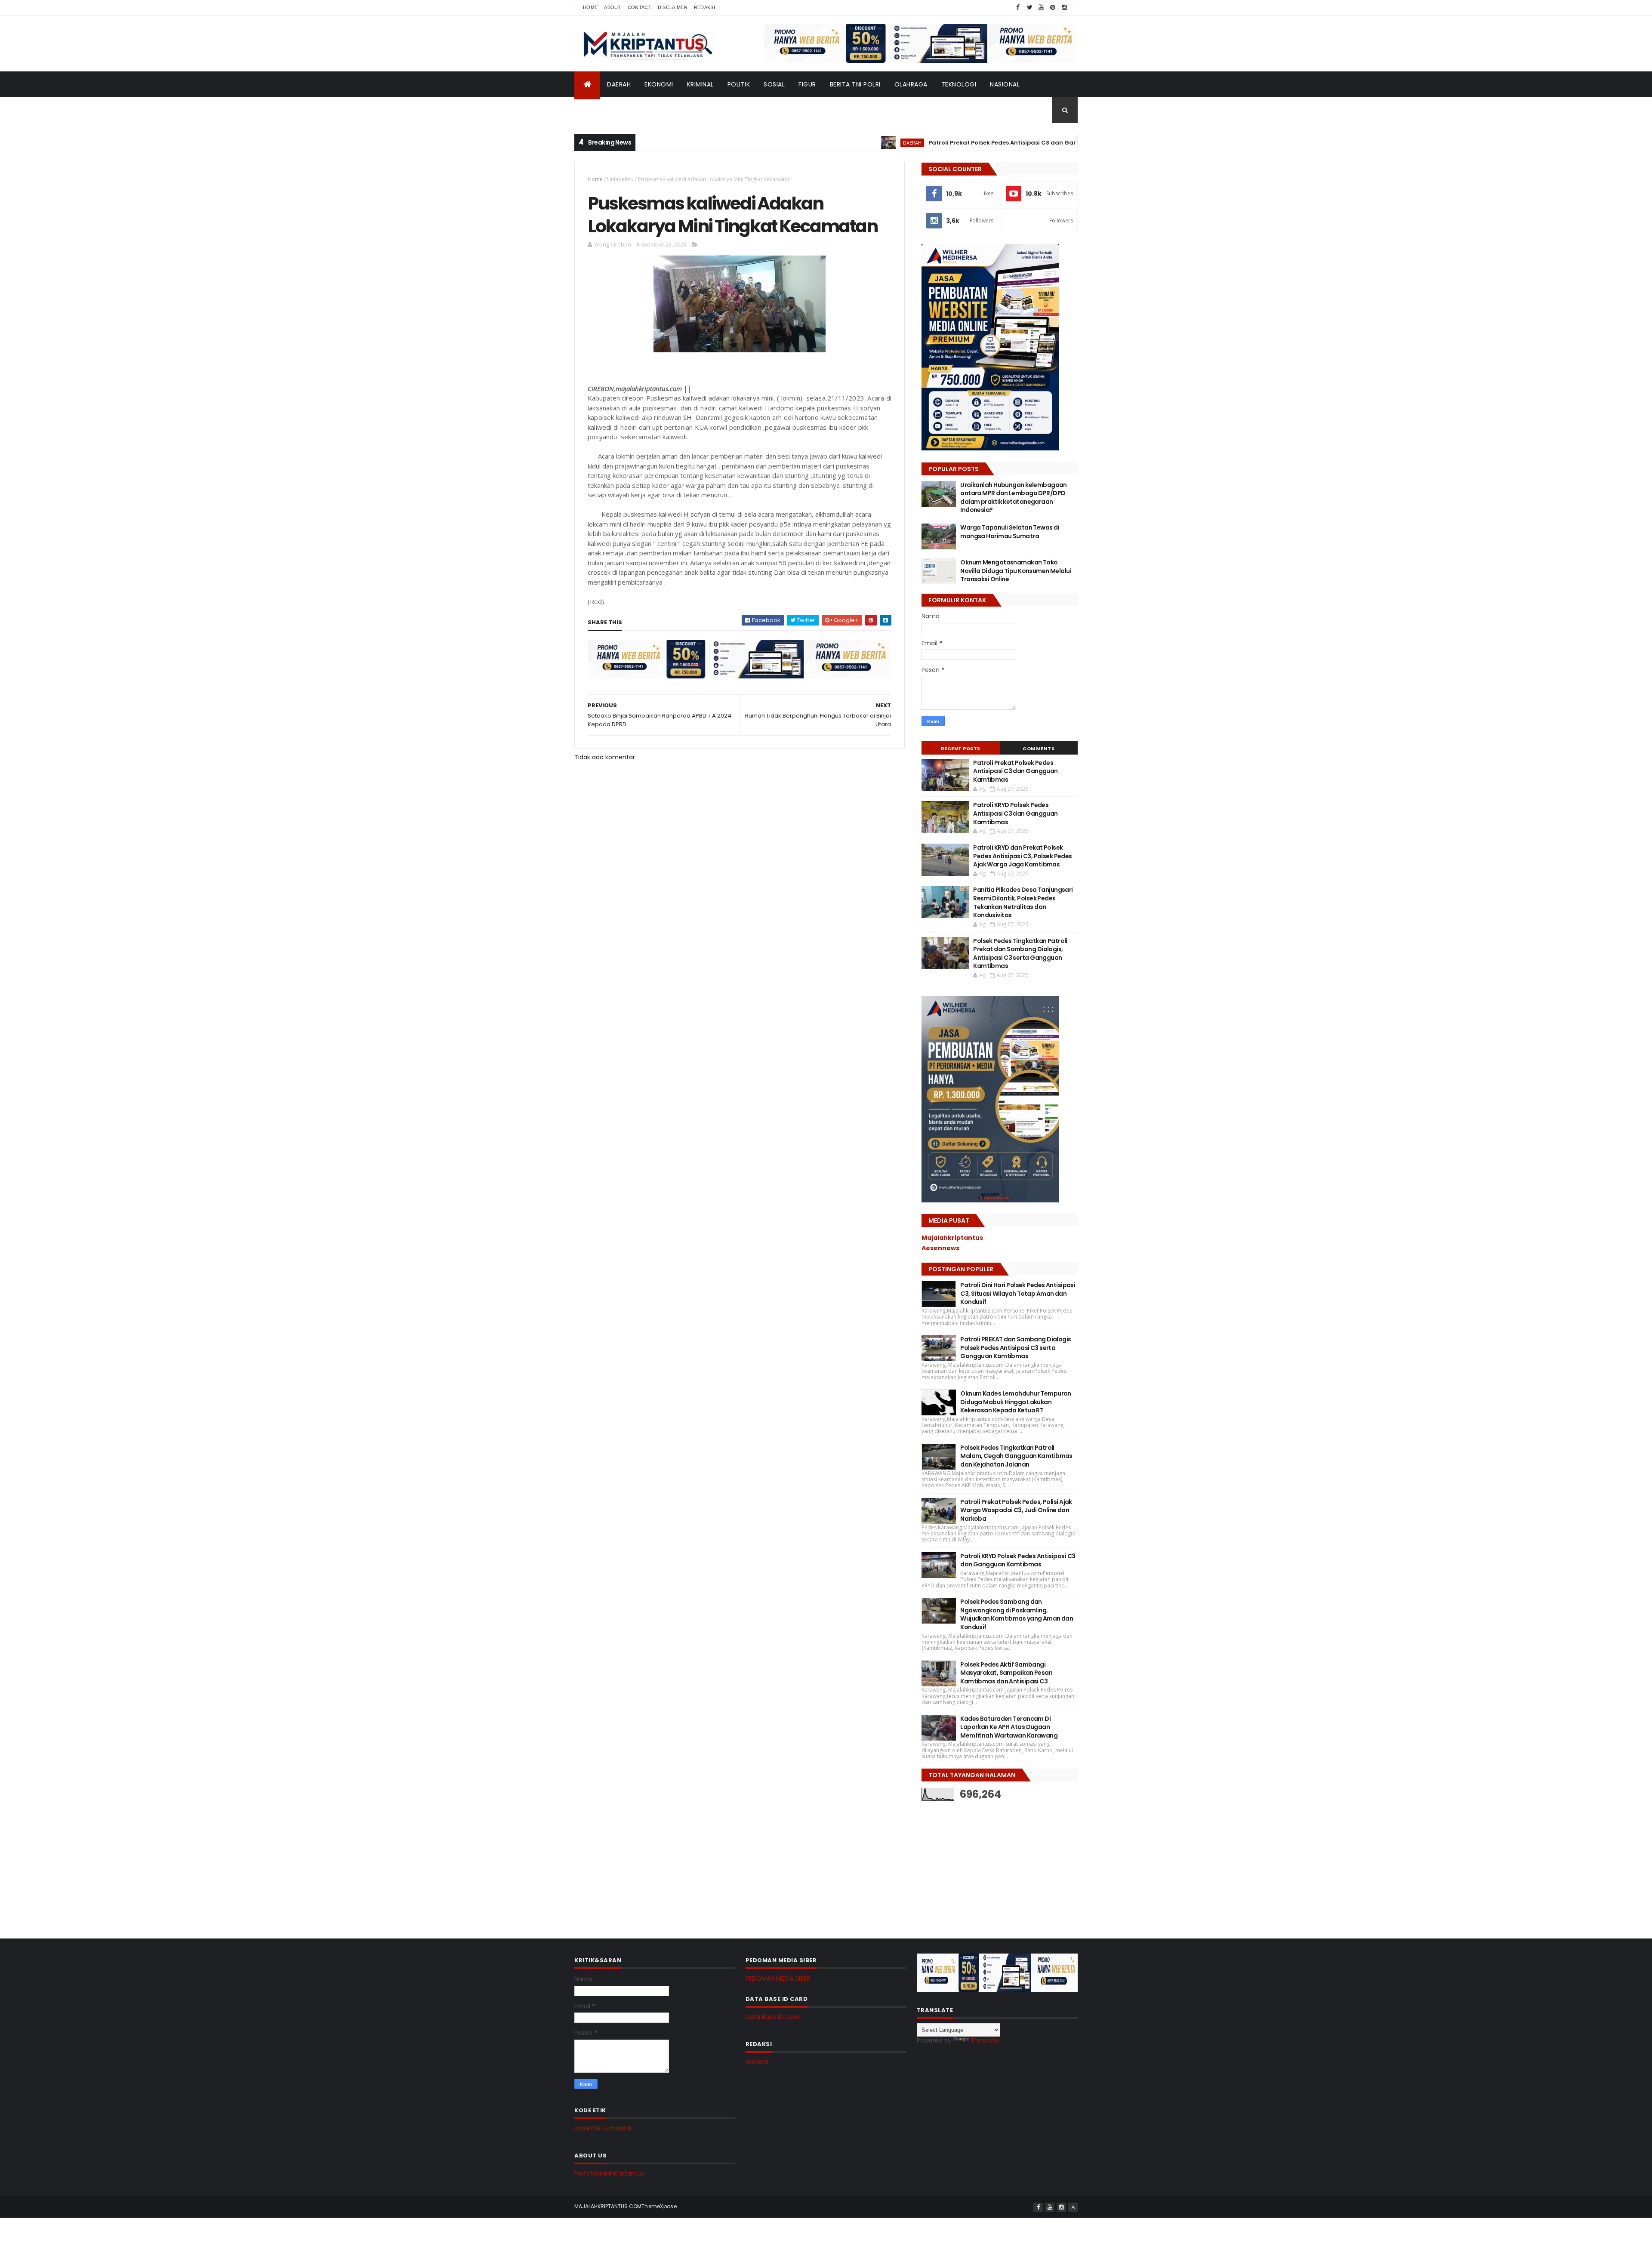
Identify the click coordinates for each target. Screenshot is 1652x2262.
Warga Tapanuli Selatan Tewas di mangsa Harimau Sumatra (1010, 532)
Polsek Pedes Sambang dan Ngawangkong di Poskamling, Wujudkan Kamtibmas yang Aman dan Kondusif (1017, 1614)
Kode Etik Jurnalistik (603, 2128)
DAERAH (619, 84)
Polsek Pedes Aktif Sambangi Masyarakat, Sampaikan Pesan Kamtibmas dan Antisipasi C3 (1006, 1673)
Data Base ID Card (773, 2017)
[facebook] (1018, 8)
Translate (985, 2040)
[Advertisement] (986, 1863)
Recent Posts (961, 749)
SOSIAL (774, 84)
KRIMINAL (700, 84)
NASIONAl (1005, 84)
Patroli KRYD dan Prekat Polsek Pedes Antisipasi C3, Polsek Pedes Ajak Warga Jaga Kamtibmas (1023, 856)
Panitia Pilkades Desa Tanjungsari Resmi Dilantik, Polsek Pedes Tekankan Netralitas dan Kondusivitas (1023, 902)
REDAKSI (757, 2062)
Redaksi (704, 7)
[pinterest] (1053, 8)
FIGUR (807, 84)
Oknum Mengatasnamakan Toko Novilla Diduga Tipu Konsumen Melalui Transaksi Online (1016, 571)
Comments (1039, 749)
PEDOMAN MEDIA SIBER (778, 1978)
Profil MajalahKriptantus (609, 2173)
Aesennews (940, 1248)
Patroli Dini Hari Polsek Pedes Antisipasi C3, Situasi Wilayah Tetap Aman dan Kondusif (1018, 1293)
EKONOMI (659, 84)
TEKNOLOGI (959, 84)
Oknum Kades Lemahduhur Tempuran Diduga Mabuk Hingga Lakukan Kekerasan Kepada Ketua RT (1016, 1402)
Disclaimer (673, 7)
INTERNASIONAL (604, 110)
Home (590, 7)
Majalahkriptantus (952, 1238)
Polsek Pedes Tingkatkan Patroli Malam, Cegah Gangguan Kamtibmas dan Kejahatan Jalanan (1016, 1456)
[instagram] (1064, 8)
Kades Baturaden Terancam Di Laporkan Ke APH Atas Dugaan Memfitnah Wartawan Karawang (1009, 1727)
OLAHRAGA (911, 84)
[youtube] (1041, 8)
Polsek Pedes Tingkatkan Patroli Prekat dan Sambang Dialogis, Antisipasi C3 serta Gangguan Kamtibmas (1020, 954)
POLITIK (739, 84)
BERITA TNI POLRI (855, 84)
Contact (640, 7)
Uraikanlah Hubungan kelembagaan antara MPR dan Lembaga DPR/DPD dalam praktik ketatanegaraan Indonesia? (1014, 498)
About (613, 7)
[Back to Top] (1073, 2207)
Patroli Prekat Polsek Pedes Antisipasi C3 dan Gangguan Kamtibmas (935, 143)
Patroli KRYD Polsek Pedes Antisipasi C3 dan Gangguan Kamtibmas (1015, 813)
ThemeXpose (659, 2206)
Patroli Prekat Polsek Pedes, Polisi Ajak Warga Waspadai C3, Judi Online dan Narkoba (1016, 1510)
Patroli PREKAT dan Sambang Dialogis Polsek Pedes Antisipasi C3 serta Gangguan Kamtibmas (1016, 1348)
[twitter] (1029, 8)
